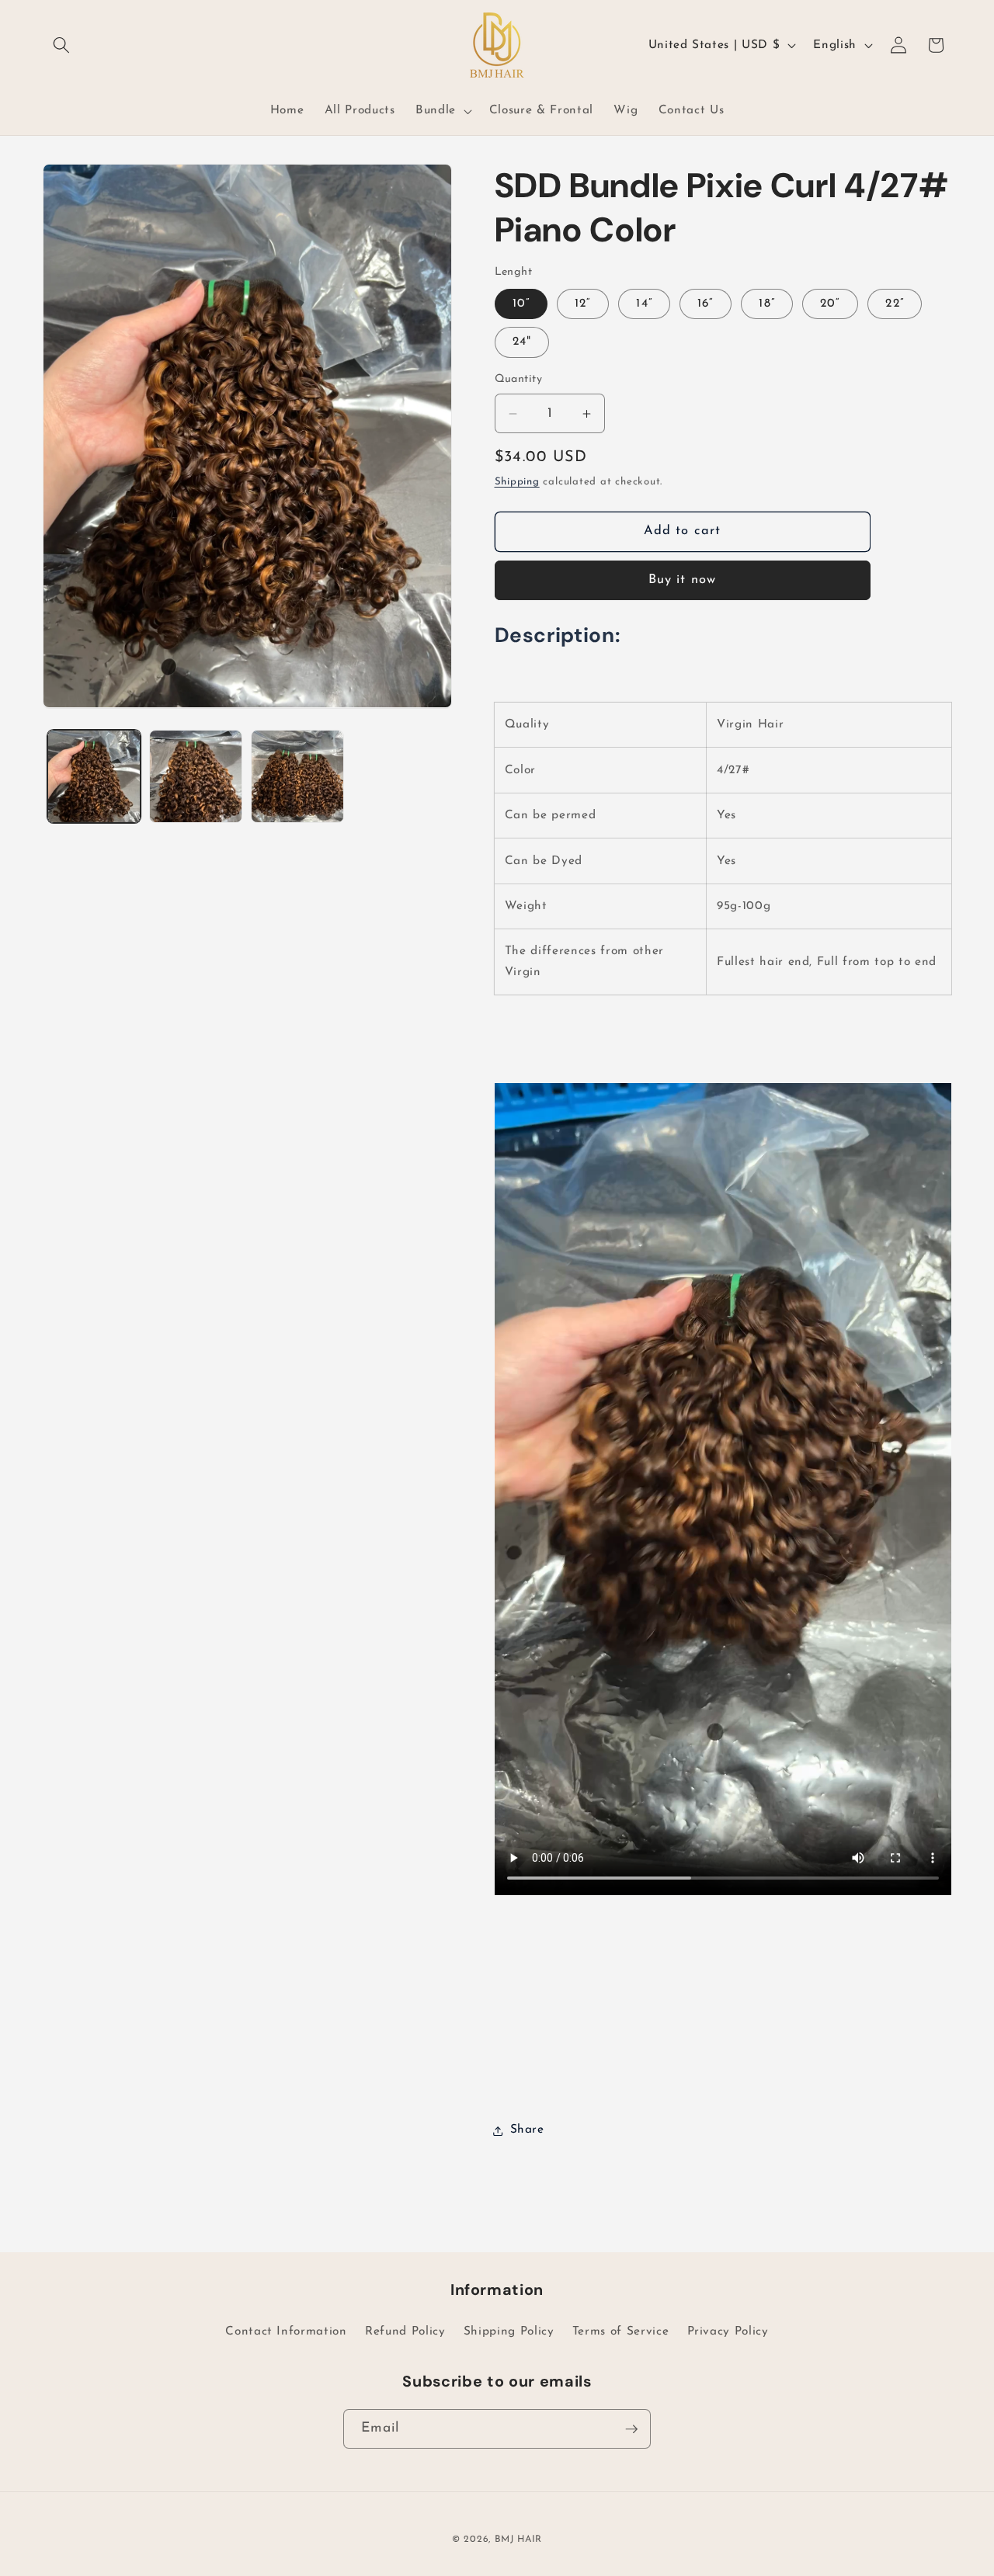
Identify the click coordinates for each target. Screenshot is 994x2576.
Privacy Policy (728, 2331)
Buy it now (682, 581)
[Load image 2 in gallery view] (196, 776)
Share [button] (527, 2130)
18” (766, 304)
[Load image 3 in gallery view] (297, 776)
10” (521, 304)
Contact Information (286, 2331)
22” (894, 304)
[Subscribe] (631, 2429)
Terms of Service (621, 2331)
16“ (706, 304)
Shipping (517, 483)
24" (522, 342)
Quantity (519, 380)
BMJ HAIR (518, 2540)
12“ (583, 304)
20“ (830, 304)
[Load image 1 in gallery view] (94, 776)
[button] (61, 45)
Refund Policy (405, 2331)
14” (644, 304)
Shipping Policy (509, 2331)
